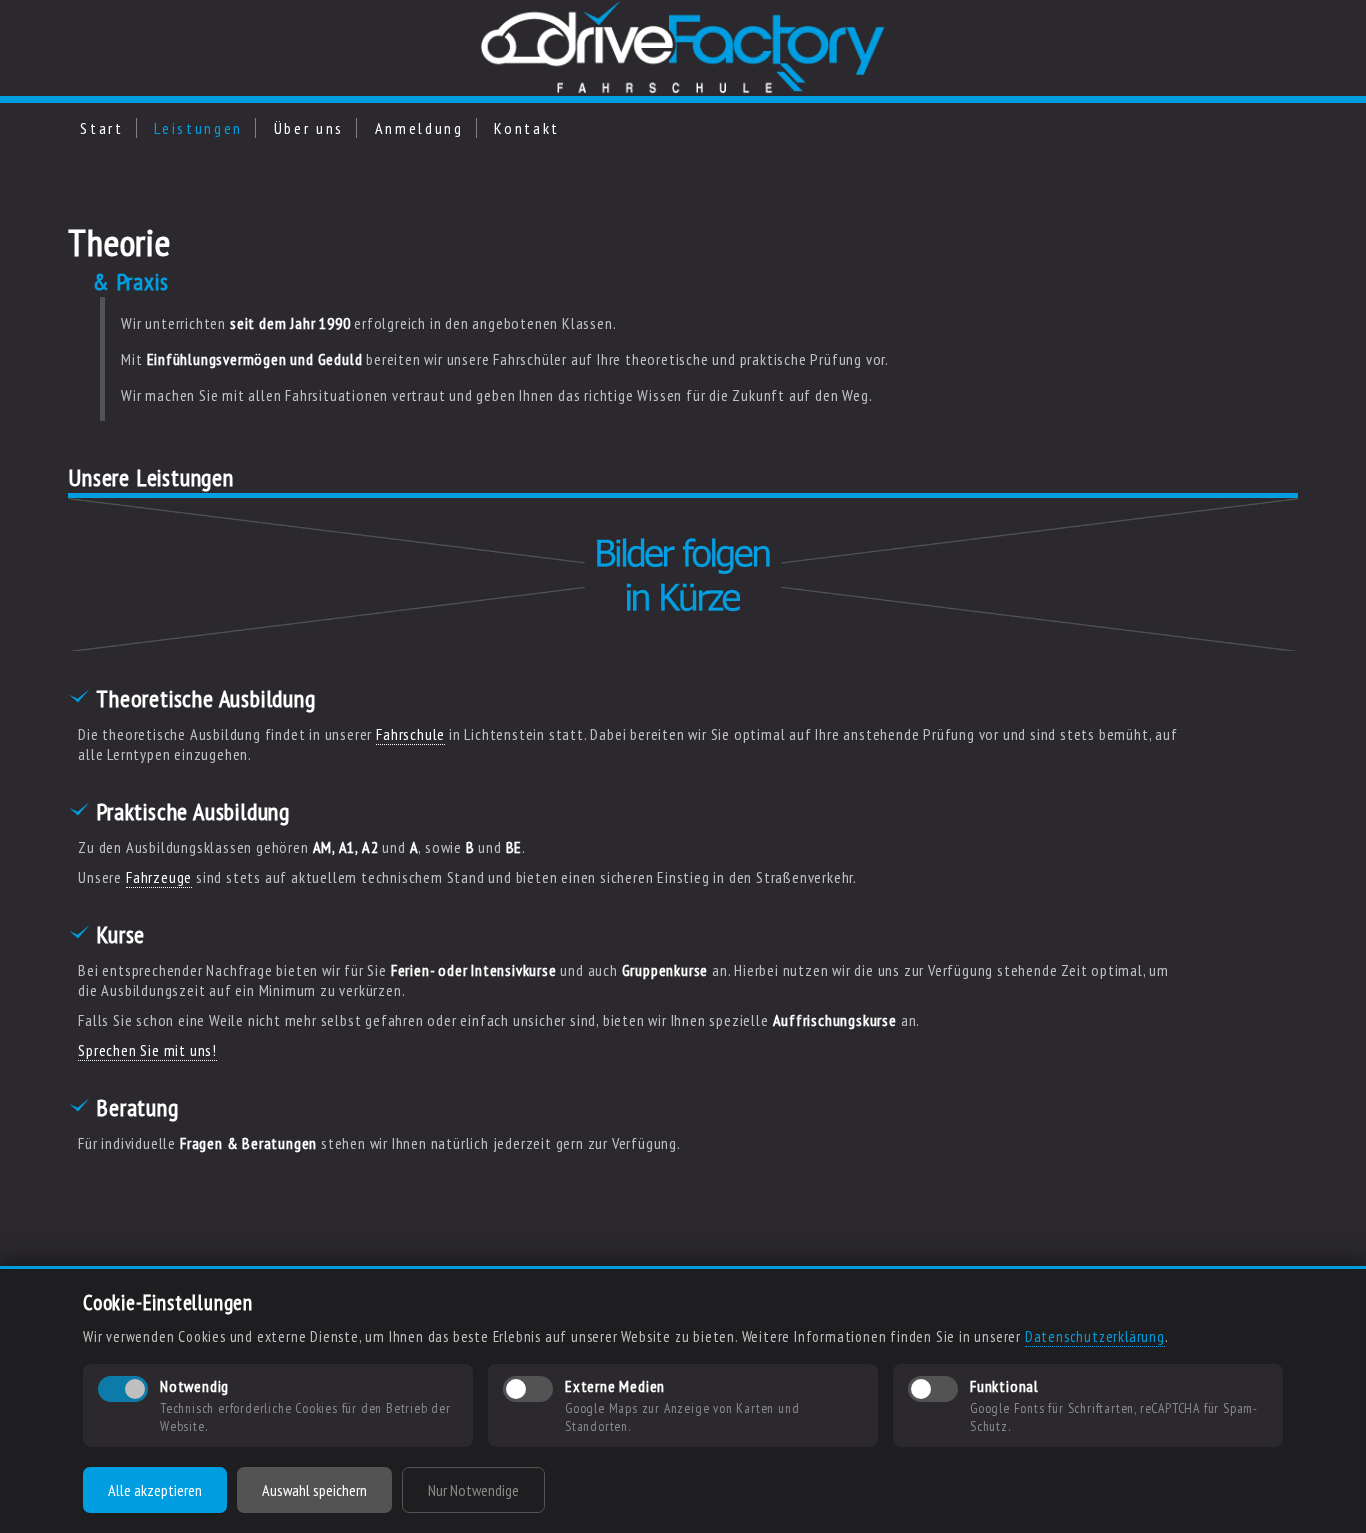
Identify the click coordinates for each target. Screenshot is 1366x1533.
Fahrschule (410, 734)
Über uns (309, 128)
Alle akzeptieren (155, 1490)
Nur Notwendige (473, 1490)
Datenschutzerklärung (1095, 1336)
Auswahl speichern (314, 1490)
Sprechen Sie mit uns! (147, 1050)
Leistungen (198, 128)
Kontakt (527, 128)
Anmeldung (419, 128)
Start (101, 128)
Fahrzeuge (159, 877)
